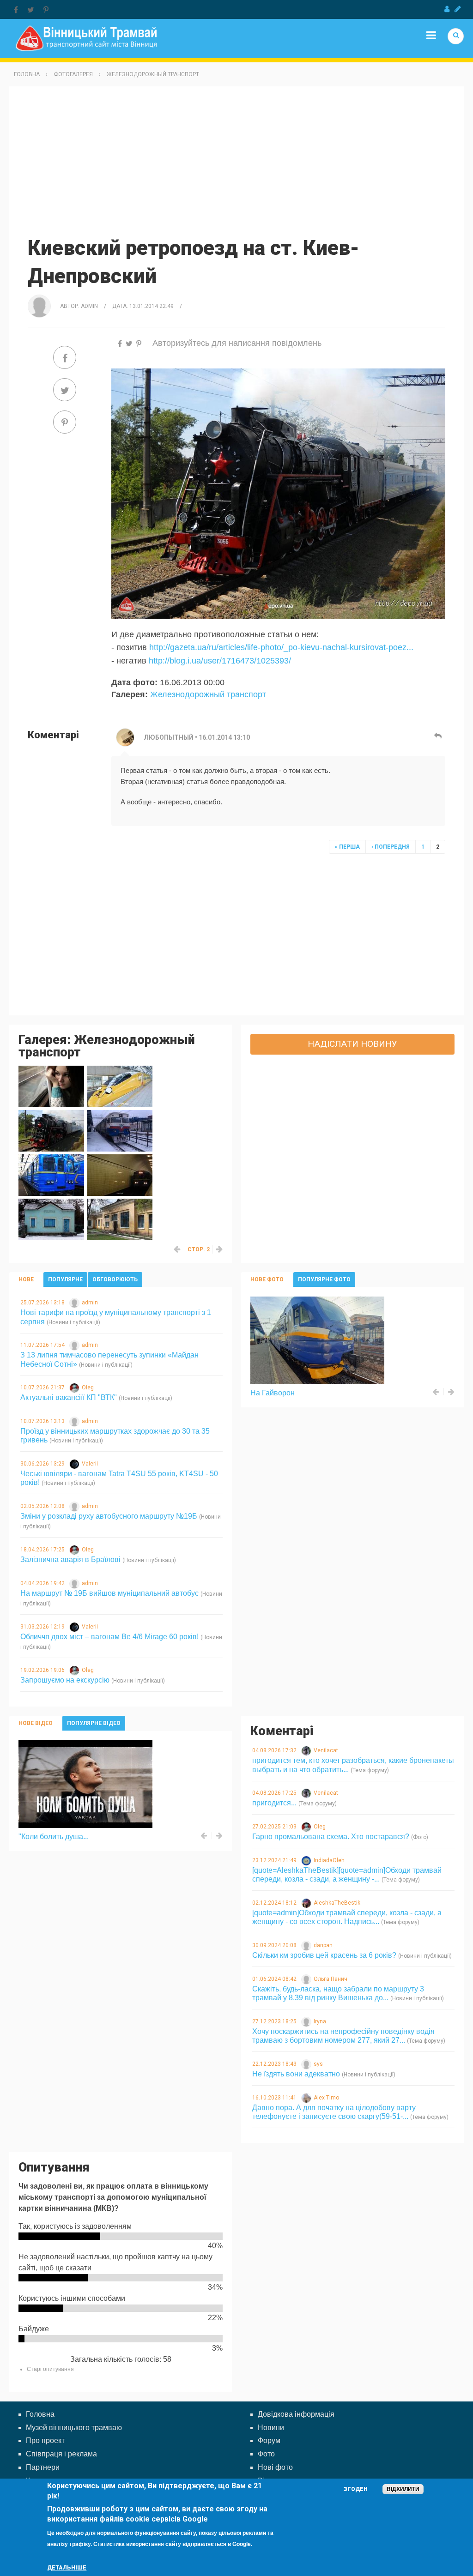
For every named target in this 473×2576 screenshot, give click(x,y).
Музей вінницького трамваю (74, 2428)
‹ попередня (391, 847)
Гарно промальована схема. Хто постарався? (331, 1837)
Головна (27, 74)
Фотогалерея (73, 74)
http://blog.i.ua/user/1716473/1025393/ (220, 661)
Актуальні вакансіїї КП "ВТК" (69, 1397)
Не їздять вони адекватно (296, 2074)
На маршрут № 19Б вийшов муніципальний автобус (109, 1593)
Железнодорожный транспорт (153, 74)
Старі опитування (50, 2369)
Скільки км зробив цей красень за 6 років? (324, 1955)
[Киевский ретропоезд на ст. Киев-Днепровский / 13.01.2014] (51, 1131)
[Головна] (86, 38)
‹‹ (177, 1249)
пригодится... (274, 1803)
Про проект (45, 2440)
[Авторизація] (447, 9)
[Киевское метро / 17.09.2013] (120, 1175)
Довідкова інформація (296, 2414)
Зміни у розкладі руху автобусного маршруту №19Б (109, 1516)
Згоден (356, 2489)
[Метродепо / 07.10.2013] (51, 1175)
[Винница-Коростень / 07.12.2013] (120, 1131)
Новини (271, 2428)
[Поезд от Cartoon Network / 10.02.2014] (120, 1086)
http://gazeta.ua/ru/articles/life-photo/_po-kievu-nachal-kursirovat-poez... (281, 647)
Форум (269, 2440)
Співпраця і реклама (61, 2454)
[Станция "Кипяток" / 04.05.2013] (51, 1219)
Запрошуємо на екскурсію (65, 1680)
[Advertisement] (236, 160)
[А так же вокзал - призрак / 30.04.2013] (120, 1219)
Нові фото (275, 2467)
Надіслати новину (352, 1044)
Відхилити (403, 2489)
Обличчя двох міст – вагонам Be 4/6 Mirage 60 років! (109, 1637)
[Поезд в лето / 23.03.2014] (51, 1086)
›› (220, 1249)
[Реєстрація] (458, 9)
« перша (347, 847)
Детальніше (67, 2568)
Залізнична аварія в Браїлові (70, 1559)
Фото (266, 2454)
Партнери (43, 2467)
